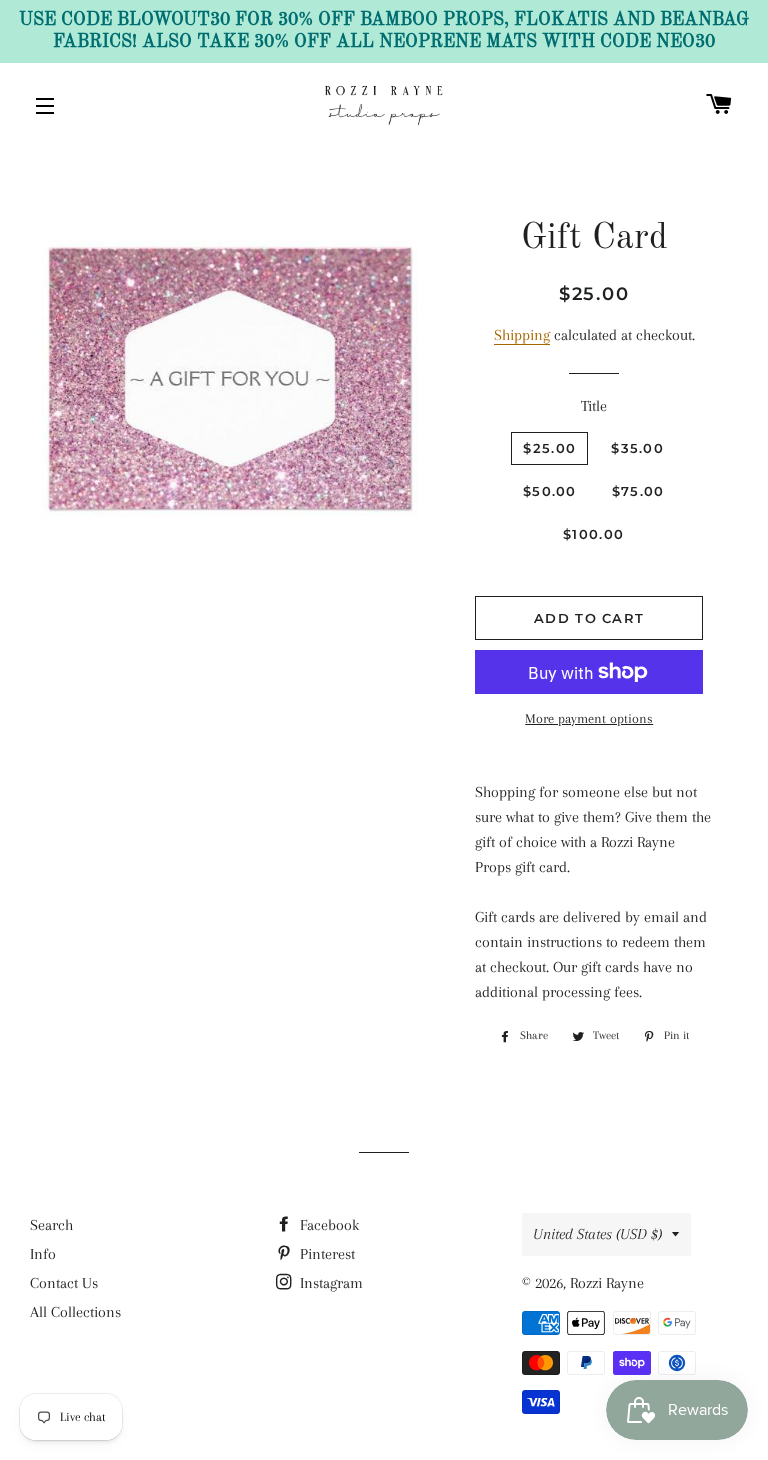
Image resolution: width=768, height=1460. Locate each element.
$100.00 (593, 534)
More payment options (589, 718)
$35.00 (637, 448)
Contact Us (64, 1283)
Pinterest (325, 1254)
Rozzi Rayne (607, 1283)
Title (594, 406)
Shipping (522, 335)
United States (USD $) (597, 1234)
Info (43, 1254)
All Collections (75, 1312)
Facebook (327, 1225)
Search (51, 1225)
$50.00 (550, 491)
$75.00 (638, 491)
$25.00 (549, 448)
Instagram (329, 1283)
